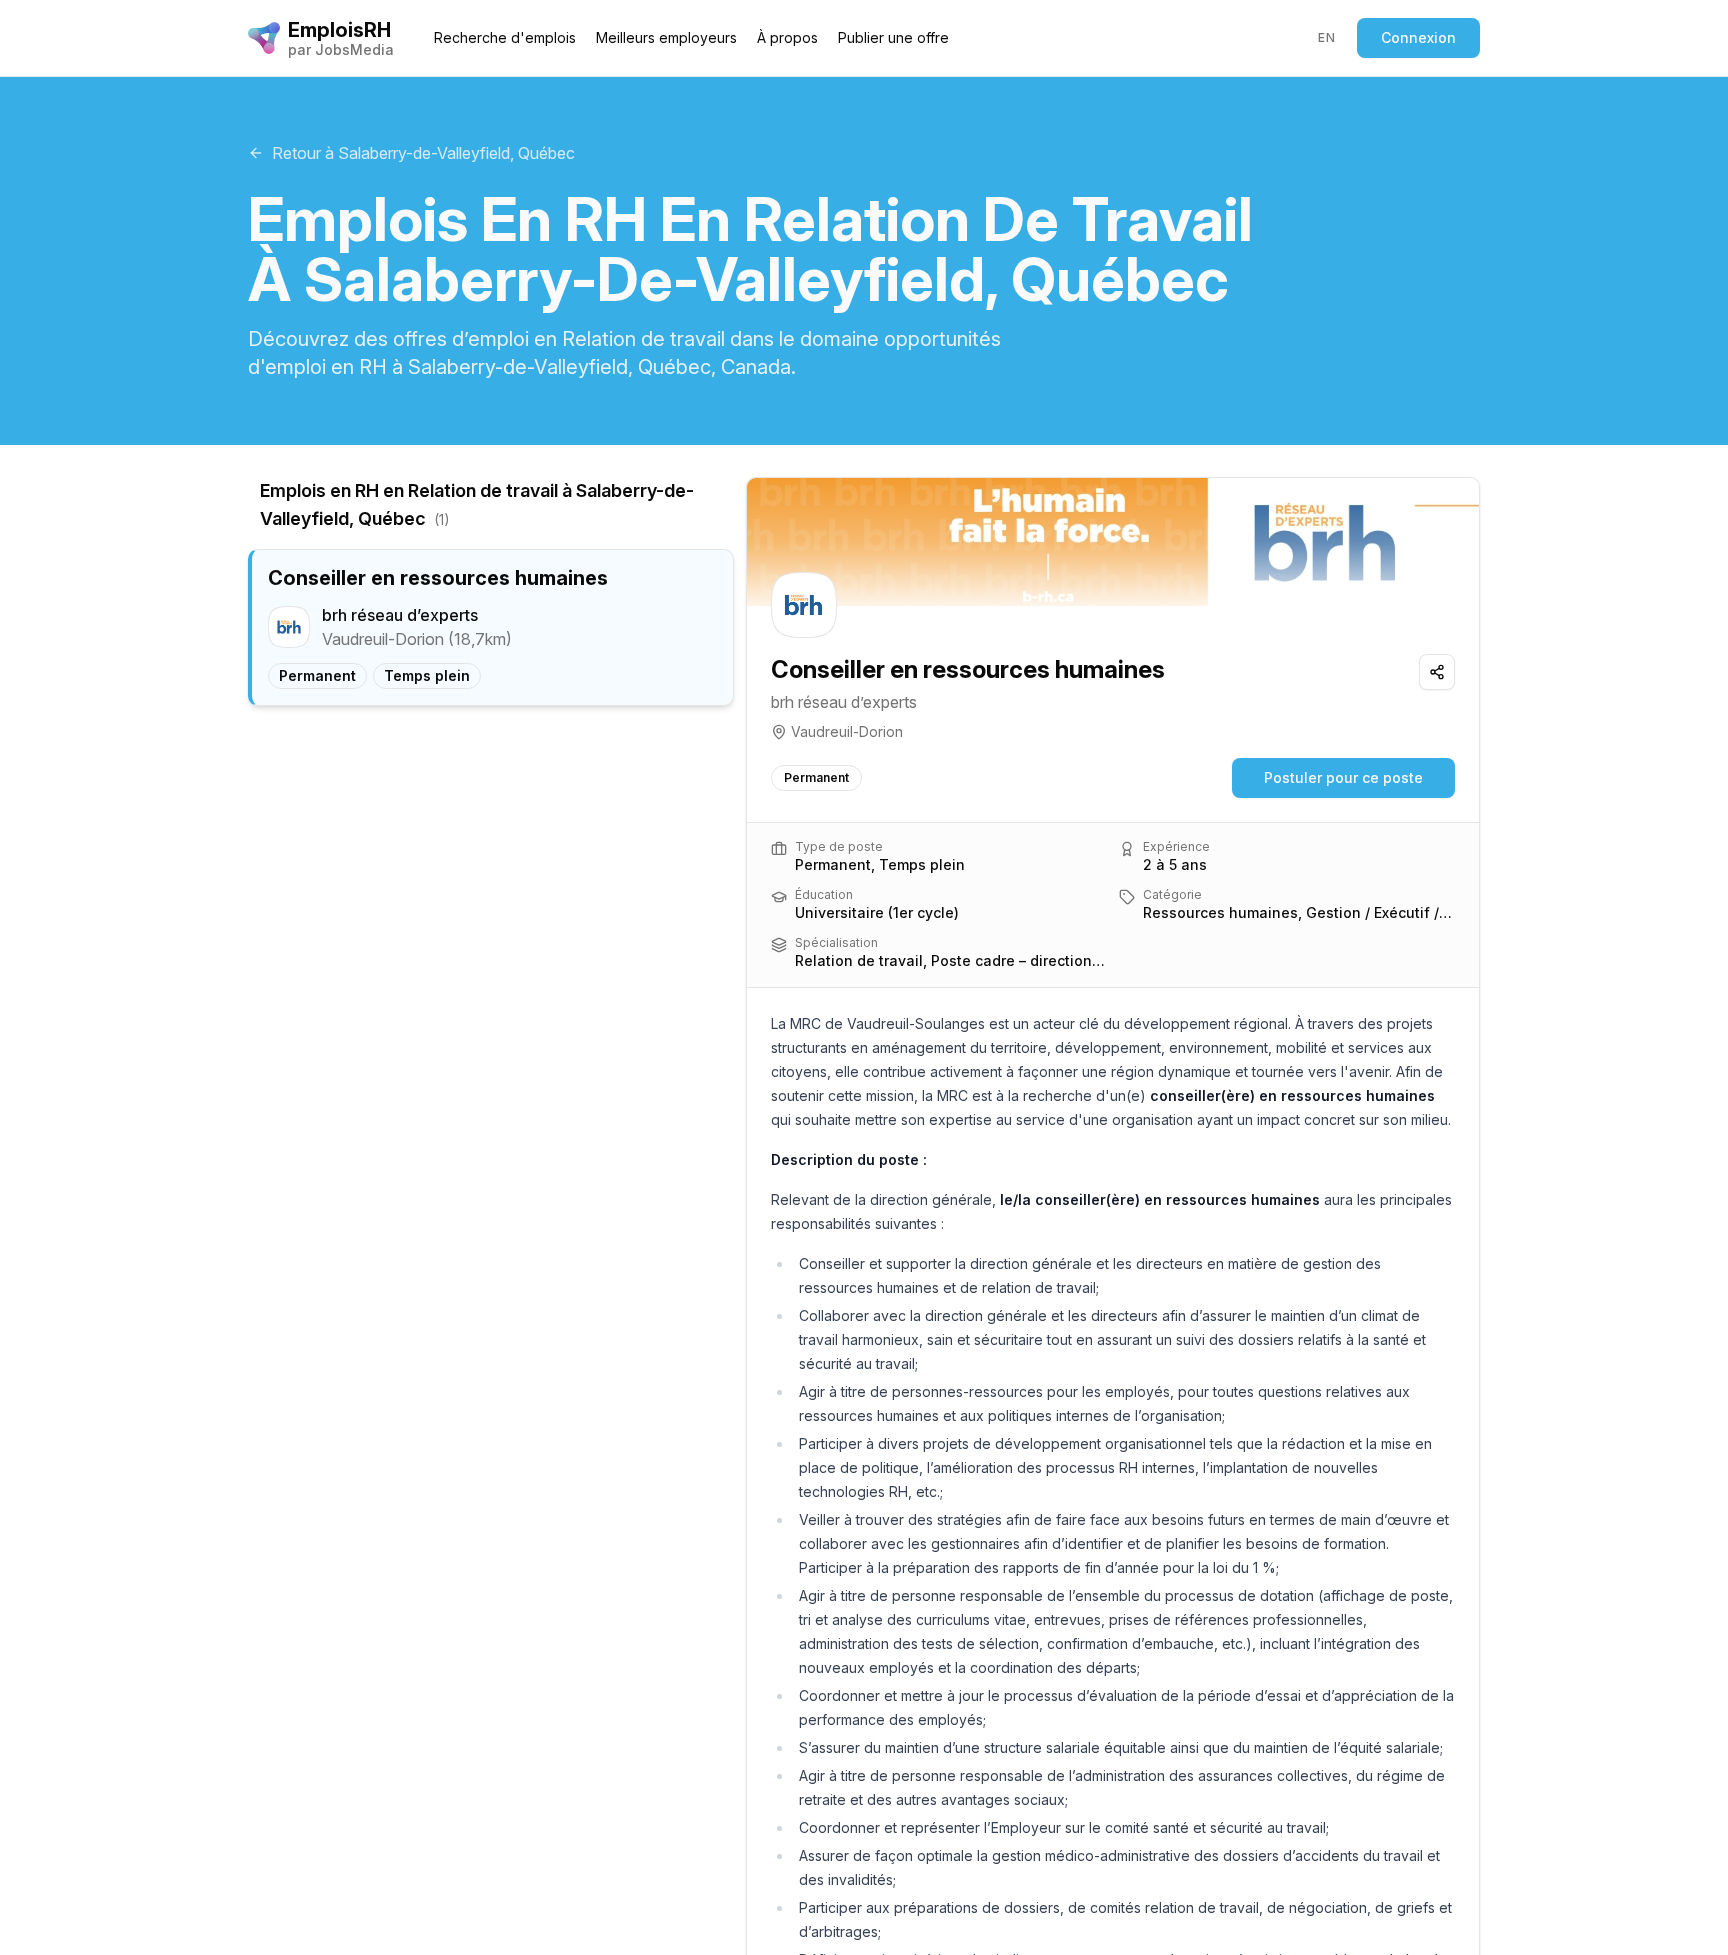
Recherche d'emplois (505, 37)
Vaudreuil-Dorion (847, 731)
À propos (787, 37)
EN (1326, 37)
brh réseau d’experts (844, 702)
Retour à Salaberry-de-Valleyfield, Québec (423, 153)
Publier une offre (893, 37)
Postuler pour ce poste (1343, 777)
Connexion (1418, 37)
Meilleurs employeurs (666, 37)
